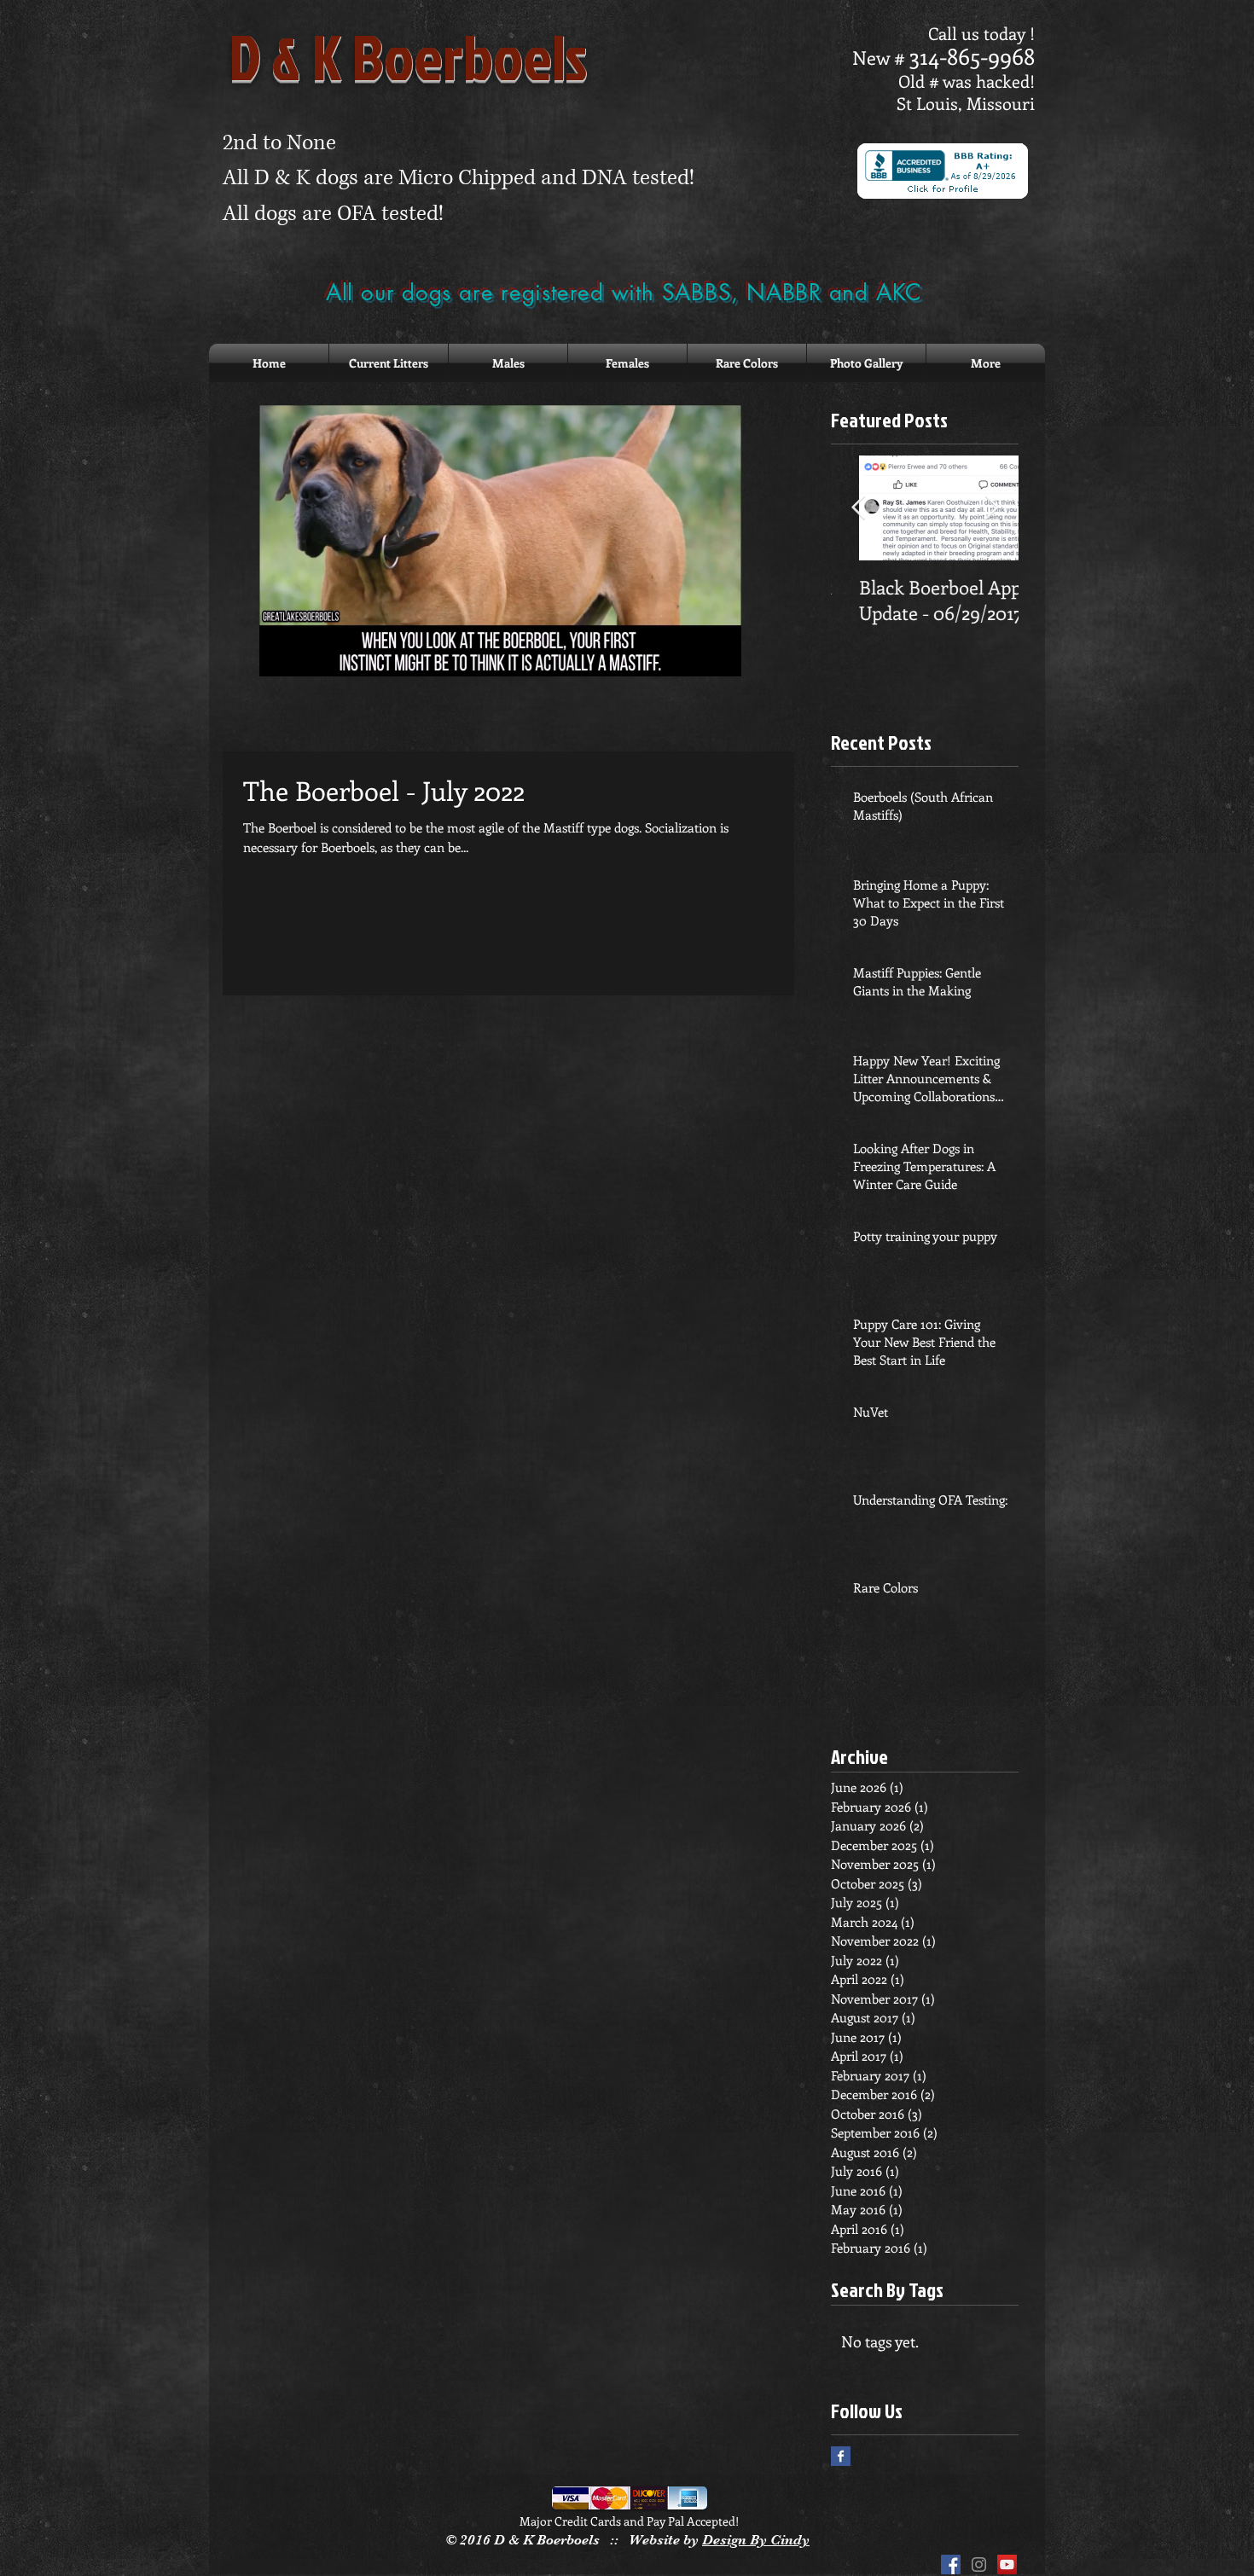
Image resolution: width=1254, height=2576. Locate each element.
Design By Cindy (756, 2540)
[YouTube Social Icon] (1007, 2564)
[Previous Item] (858, 509)
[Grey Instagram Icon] (979, 2564)
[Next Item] (991, 509)
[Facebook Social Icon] (951, 2564)
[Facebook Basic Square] (841, 2456)
